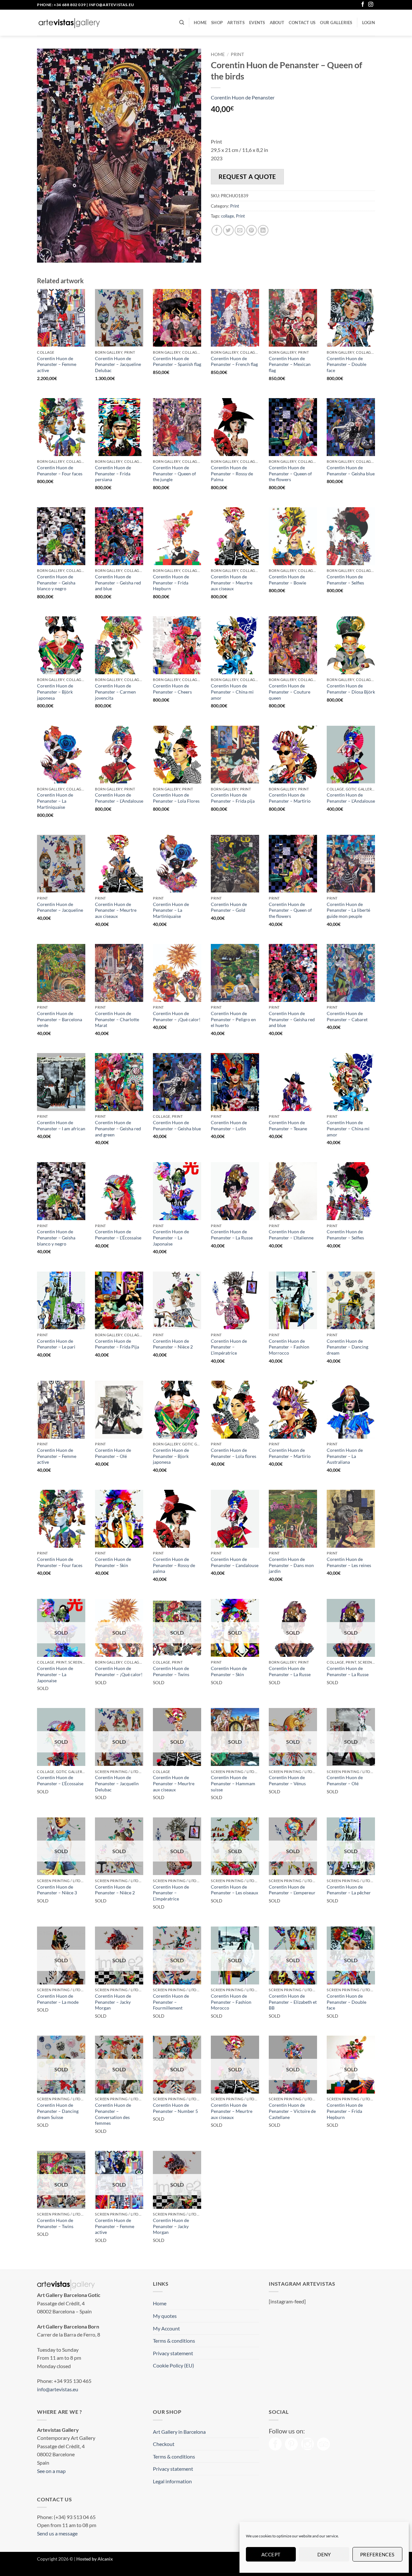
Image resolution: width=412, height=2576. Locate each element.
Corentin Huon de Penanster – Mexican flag (290, 364)
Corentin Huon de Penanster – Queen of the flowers (290, 473)
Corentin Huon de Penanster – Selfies (345, 580)
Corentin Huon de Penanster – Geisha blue (351, 471)
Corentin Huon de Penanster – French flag (234, 361)
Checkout (164, 2444)
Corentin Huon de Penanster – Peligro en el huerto (233, 1019)
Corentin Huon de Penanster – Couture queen (290, 692)
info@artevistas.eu (112, 5)
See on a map (51, 2471)
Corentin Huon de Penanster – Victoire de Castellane (292, 2111)
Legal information (172, 2481)
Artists (236, 23)
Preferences (377, 2554)
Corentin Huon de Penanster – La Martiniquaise (55, 801)
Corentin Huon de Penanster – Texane (288, 1125)
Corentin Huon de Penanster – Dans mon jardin (291, 1565)
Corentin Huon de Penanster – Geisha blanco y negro (56, 583)
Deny (324, 2554)
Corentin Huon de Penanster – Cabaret (347, 1016)
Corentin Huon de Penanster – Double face (346, 364)
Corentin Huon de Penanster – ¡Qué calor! (177, 1016)
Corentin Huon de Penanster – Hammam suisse (233, 1783)
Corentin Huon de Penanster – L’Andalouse (119, 798)
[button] (369, 23)
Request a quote (247, 177)
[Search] (182, 23)
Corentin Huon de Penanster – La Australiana (345, 1456)
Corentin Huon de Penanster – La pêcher (349, 1890)
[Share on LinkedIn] (263, 230)
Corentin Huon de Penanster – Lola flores (234, 1453)
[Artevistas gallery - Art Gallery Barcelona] (69, 23)
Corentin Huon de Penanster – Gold (229, 907)
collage (228, 216)
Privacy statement (173, 2353)
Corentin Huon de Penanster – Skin (113, 1562)
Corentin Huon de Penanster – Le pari (56, 1344)
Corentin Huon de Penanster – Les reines (349, 1562)
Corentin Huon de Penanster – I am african (61, 1125)
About (277, 23)
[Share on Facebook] (217, 230)
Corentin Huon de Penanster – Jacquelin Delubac (117, 1783)
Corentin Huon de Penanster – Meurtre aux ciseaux (232, 583)
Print (237, 54)
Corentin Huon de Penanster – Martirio (290, 798)
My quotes (165, 2316)
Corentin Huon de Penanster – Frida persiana (113, 473)
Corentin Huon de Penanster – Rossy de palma (174, 1565)
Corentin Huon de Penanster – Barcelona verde (60, 1019)
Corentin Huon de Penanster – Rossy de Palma (232, 473)
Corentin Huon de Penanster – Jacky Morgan (113, 2002)
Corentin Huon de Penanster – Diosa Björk (351, 689)
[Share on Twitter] (228, 230)
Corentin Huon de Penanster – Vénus (287, 1780)
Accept (271, 2554)
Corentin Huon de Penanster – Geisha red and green (118, 1128)
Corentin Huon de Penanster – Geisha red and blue (118, 583)
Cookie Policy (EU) (173, 2365)
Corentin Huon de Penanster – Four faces (60, 471)
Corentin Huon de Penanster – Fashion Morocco (231, 2002)
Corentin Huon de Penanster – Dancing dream (347, 1347)
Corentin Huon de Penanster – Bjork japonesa (171, 1456)
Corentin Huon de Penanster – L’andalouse (235, 1562)
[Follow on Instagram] (371, 5)
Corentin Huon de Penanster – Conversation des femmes (113, 2114)
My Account (166, 2328)
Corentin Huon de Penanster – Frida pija (233, 798)
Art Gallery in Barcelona (179, 2432)
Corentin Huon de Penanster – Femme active (57, 364)
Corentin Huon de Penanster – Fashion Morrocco (289, 1347)
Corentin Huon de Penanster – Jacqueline (60, 907)
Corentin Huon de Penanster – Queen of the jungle (174, 473)
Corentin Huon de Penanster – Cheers (172, 689)
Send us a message (57, 2533)
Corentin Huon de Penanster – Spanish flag (177, 361)
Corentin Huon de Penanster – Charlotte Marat (117, 1019)
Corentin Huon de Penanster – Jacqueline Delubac (118, 364)
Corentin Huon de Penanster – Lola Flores (176, 798)
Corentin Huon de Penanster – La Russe (232, 1235)
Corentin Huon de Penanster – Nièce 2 (115, 1890)
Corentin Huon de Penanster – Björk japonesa (55, 692)
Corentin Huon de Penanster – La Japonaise (171, 1237)
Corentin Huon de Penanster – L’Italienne (291, 1235)
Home (200, 23)
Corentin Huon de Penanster (243, 97)
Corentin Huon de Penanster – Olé (113, 1453)
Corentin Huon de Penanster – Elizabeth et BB (293, 2002)
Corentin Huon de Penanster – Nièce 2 (173, 1344)
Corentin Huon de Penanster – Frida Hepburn (171, 583)
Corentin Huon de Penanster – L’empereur (292, 1890)
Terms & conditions (174, 2341)
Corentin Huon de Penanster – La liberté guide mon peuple (348, 910)
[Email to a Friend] (240, 230)
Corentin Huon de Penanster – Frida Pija (117, 1344)
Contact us (302, 23)
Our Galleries (336, 23)
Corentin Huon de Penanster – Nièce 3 (57, 1890)
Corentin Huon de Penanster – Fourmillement (171, 2002)
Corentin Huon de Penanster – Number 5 (175, 2108)
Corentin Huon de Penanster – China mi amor (232, 692)
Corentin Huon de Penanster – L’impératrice (229, 1347)
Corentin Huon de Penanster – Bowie (287, 580)
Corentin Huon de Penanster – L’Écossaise (118, 1235)
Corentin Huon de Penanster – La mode (58, 1999)
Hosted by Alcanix (95, 2559)
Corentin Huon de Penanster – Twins (171, 1671)
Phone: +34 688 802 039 (61, 5)
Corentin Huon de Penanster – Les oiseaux (234, 1890)
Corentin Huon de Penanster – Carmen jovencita (115, 692)
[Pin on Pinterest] (252, 230)
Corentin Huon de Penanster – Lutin (229, 1125)
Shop (217, 23)
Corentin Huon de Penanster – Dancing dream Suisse (58, 2111)
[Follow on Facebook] (363, 5)
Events (257, 23)
